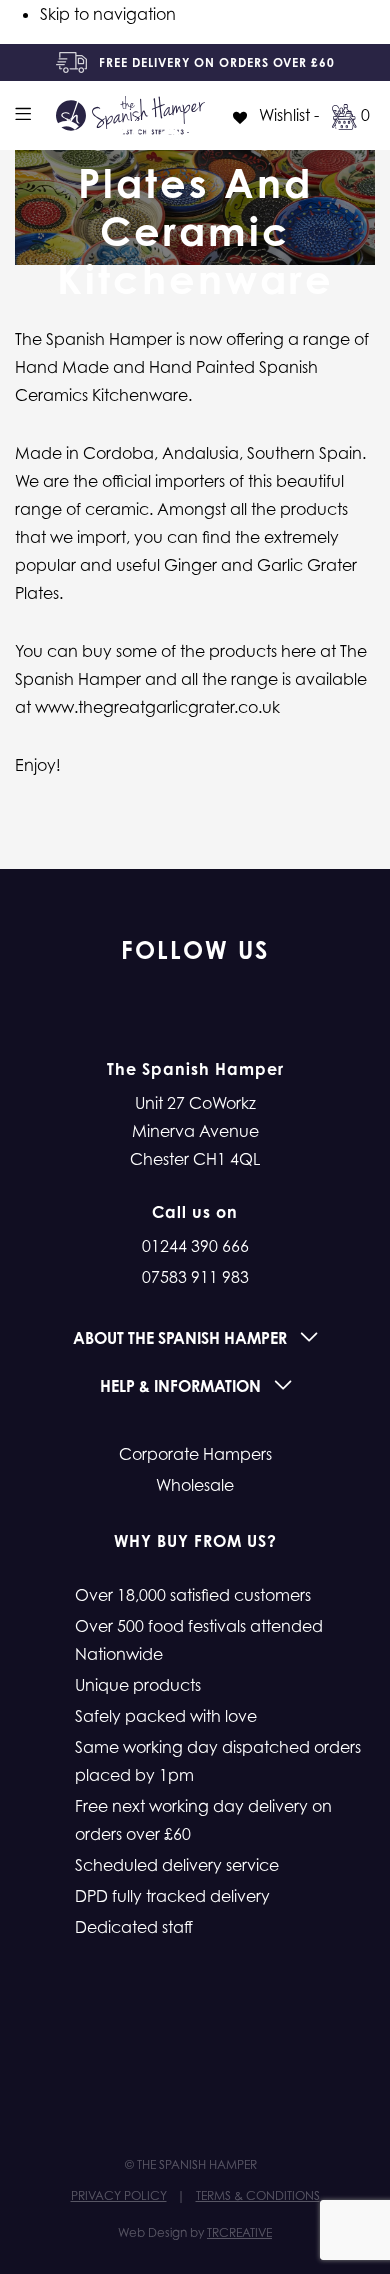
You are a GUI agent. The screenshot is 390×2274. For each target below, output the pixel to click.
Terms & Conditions (258, 2195)
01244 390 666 (195, 1246)
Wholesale (195, 1485)
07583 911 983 (195, 1277)
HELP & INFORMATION (182, 1386)
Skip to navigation (108, 14)
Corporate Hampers (195, 1454)
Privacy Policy (119, 2195)
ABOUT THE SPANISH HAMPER (182, 1338)
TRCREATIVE (239, 2232)
